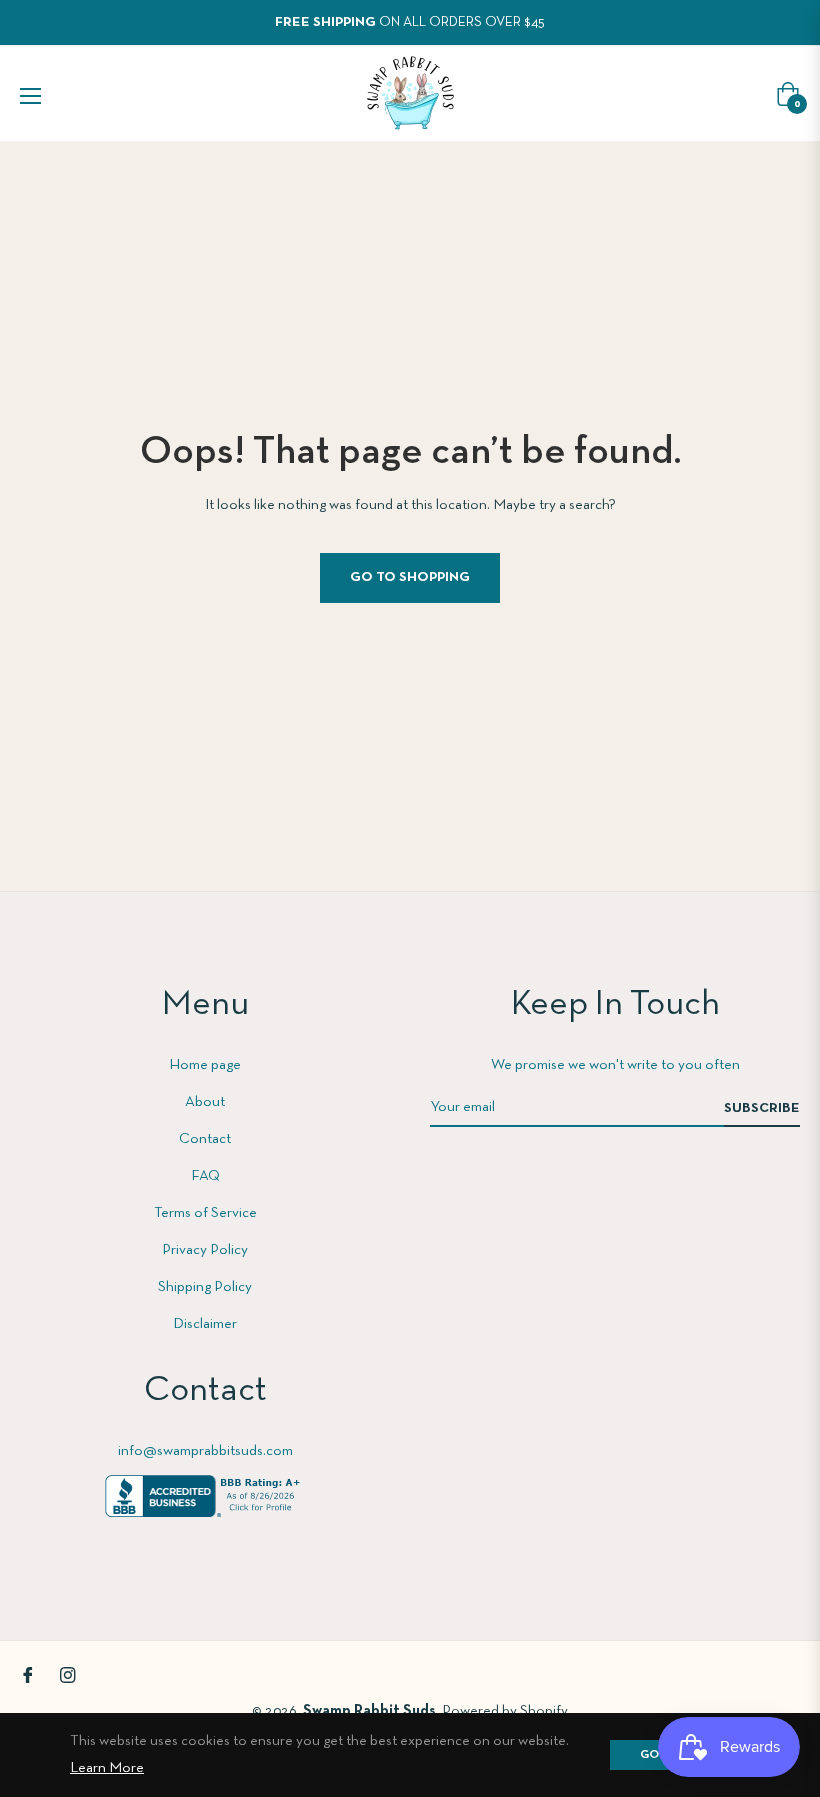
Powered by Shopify (505, 1711)
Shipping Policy (205, 1287)
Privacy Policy (205, 1250)
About (205, 1102)
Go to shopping (410, 577)
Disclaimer (205, 1324)
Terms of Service (205, 1213)
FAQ (205, 1176)
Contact (205, 1139)
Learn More (107, 1768)
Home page (205, 1065)
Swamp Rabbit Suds (369, 1711)
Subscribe (762, 1108)
